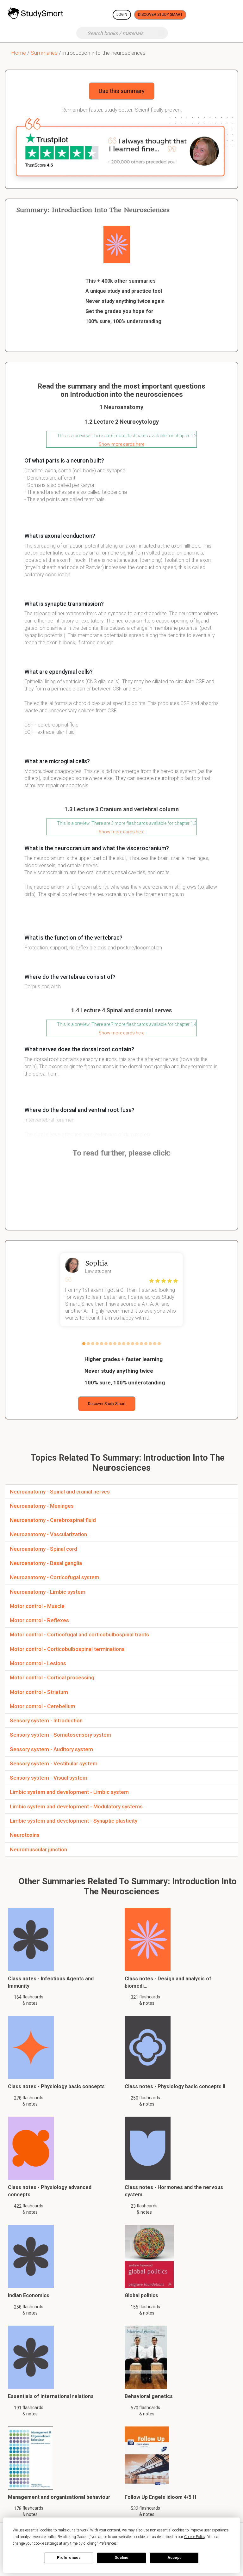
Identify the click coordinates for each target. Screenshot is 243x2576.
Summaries (44, 53)
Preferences (69, 2558)
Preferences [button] (108, 2543)
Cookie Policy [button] (195, 2537)
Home (19, 53)
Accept (174, 2558)
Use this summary (122, 91)
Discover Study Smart (160, 15)
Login (122, 15)
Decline (121, 2558)
